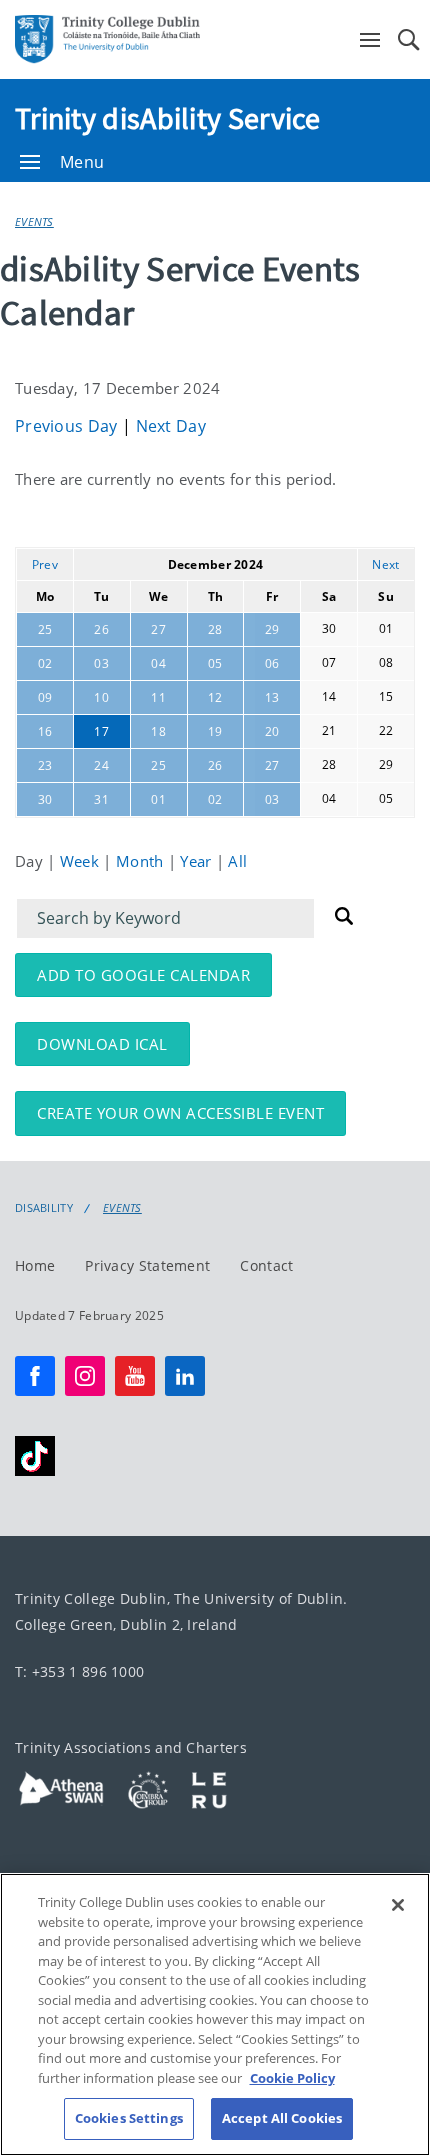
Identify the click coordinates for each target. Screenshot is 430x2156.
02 (45, 663)
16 (45, 731)
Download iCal (102, 1044)
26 (101, 629)
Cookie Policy (292, 2078)
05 (215, 663)
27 (158, 629)
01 (158, 799)
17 (101, 731)
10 (101, 697)
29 (272, 629)
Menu (82, 162)
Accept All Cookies (282, 2118)
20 (272, 731)
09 (45, 697)
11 (158, 697)
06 (272, 663)
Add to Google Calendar (143, 975)
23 (45, 765)
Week (82, 861)
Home (35, 1264)
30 (45, 799)
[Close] (398, 1905)
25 (45, 629)
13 (272, 697)
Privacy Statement (147, 1264)
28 (215, 629)
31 (101, 799)
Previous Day (68, 426)
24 (101, 765)
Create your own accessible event (180, 1113)
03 (101, 663)
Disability (44, 1208)
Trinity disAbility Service (168, 118)
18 (158, 731)
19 (215, 731)
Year (198, 861)
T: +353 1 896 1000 (79, 1671)
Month (142, 861)
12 (215, 697)
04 (158, 663)
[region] (215, 2014)
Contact (266, 1264)
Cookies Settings (129, 2118)
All (237, 861)
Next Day (171, 426)
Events (34, 221)
